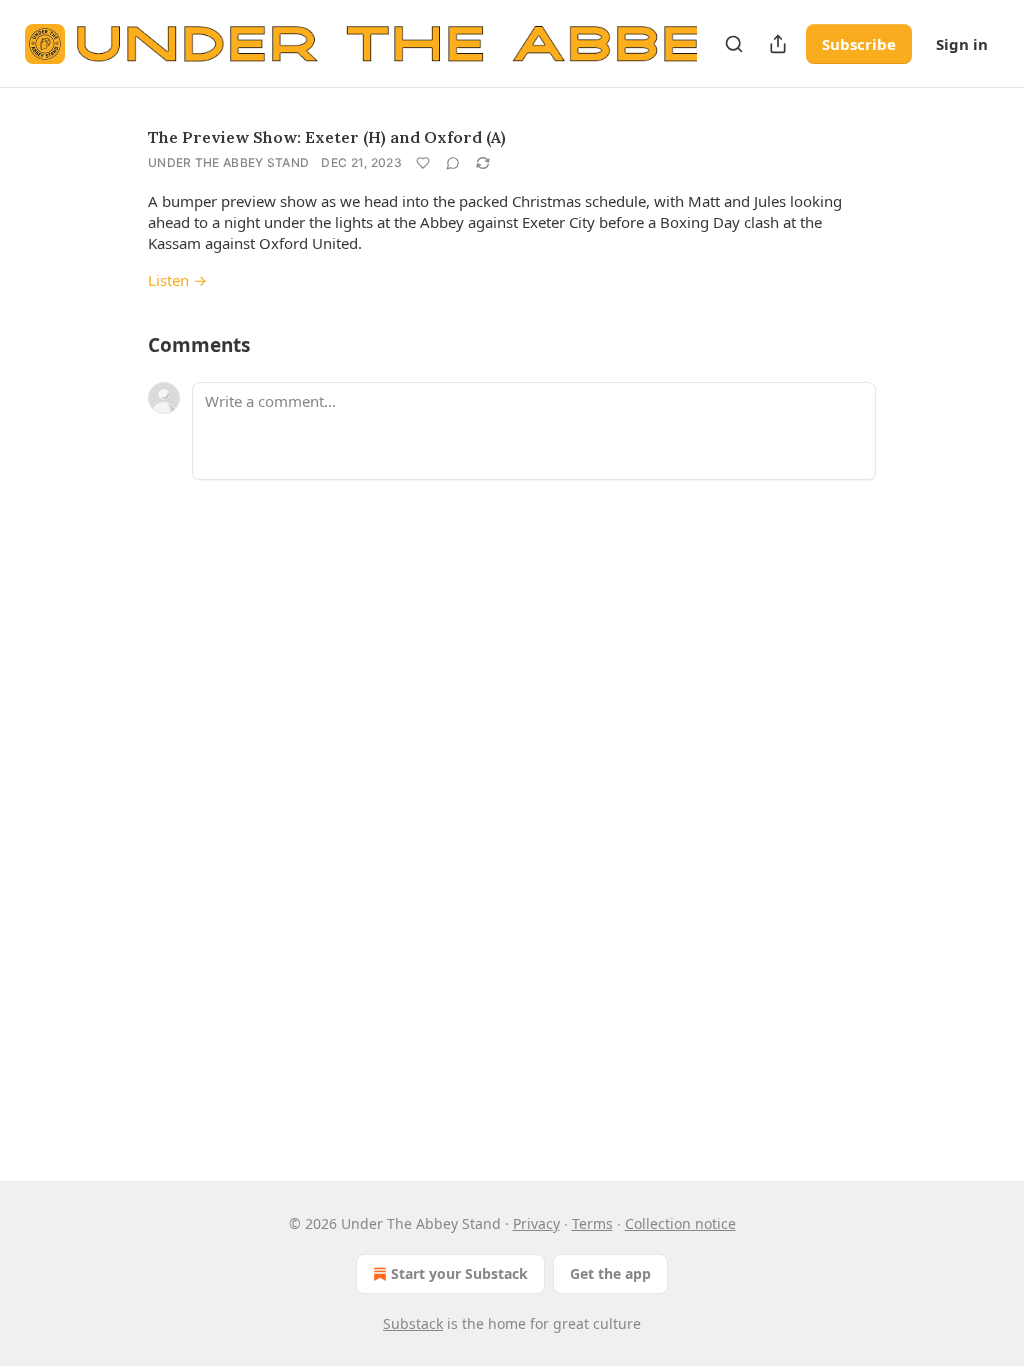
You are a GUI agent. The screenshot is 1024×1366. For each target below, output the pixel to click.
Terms (592, 1223)
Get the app (610, 1273)
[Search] (734, 44)
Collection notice (680, 1223)
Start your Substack (459, 1273)
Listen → (177, 280)
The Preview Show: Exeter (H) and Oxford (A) (327, 137)
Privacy (536, 1223)
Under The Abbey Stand (228, 162)
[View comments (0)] (453, 163)
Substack (413, 1323)
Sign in (962, 44)
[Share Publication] (778, 44)
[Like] (423, 163)
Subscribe (859, 44)
